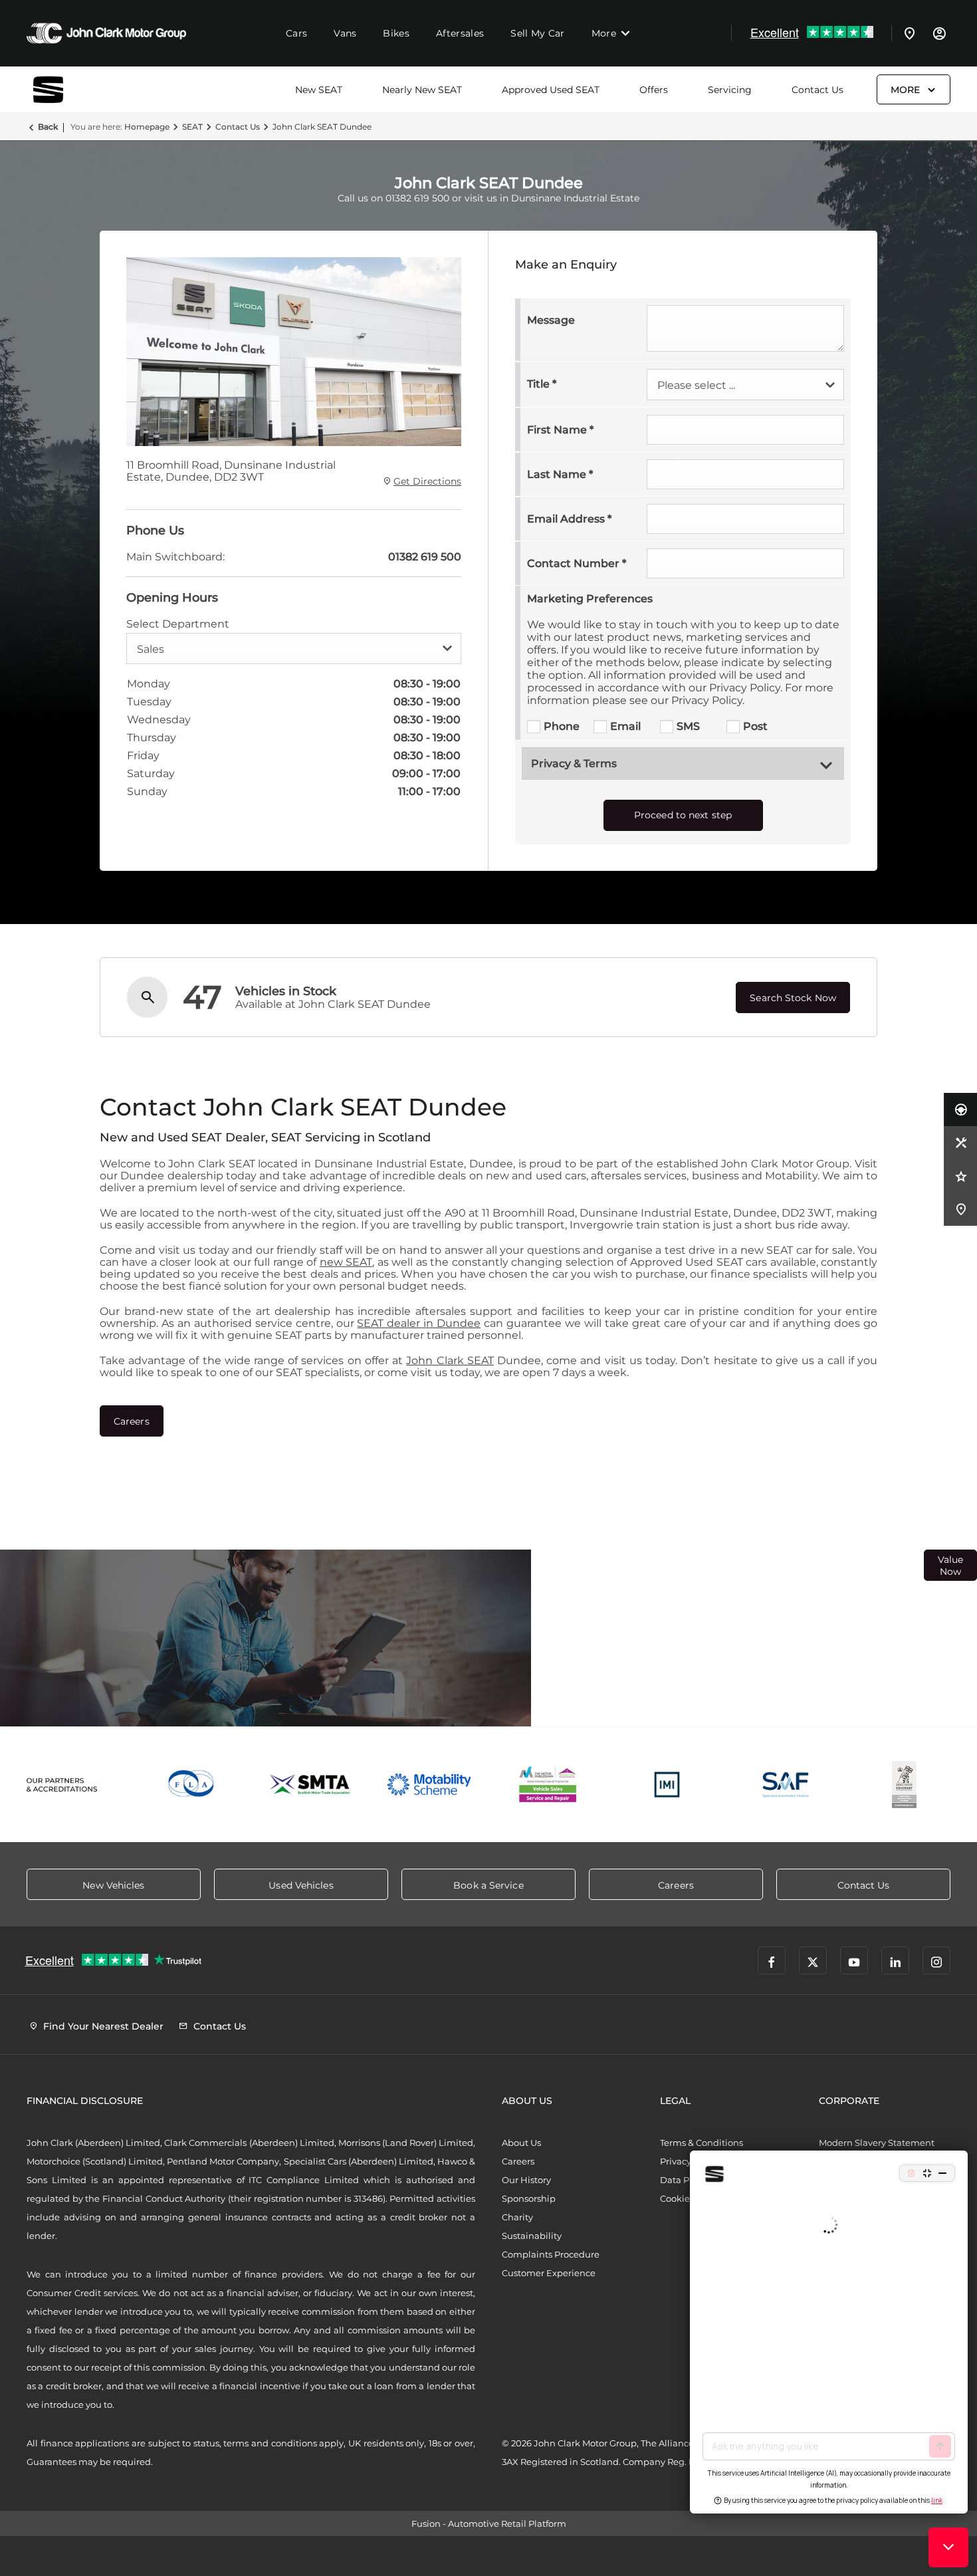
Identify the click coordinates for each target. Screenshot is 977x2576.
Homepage (147, 127)
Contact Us (817, 90)
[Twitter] (813, 1960)
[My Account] (939, 33)
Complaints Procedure (551, 2254)
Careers (518, 2161)
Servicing (730, 90)
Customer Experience (549, 2273)
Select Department (178, 624)
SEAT (192, 127)
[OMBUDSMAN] (548, 1785)
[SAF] (786, 1785)
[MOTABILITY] (429, 1785)
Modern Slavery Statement (877, 2143)
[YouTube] (854, 1960)
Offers (654, 90)
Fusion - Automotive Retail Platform (489, 2523)
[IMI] (667, 1785)
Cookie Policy (689, 2198)
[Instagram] (936, 1960)
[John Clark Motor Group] (106, 33)
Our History (526, 2180)
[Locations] (910, 33)
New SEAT (319, 90)
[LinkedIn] (895, 1960)
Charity (517, 2217)
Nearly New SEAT (422, 90)
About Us (521, 2143)
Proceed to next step (683, 815)
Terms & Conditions (702, 2143)
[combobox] (294, 648)
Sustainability (532, 2236)
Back (48, 127)
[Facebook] (772, 1960)
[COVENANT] (904, 1785)
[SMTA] (311, 1785)
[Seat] (66, 89)
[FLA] (192, 1785)
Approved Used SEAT (551, 90)
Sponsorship (529, 2198)
